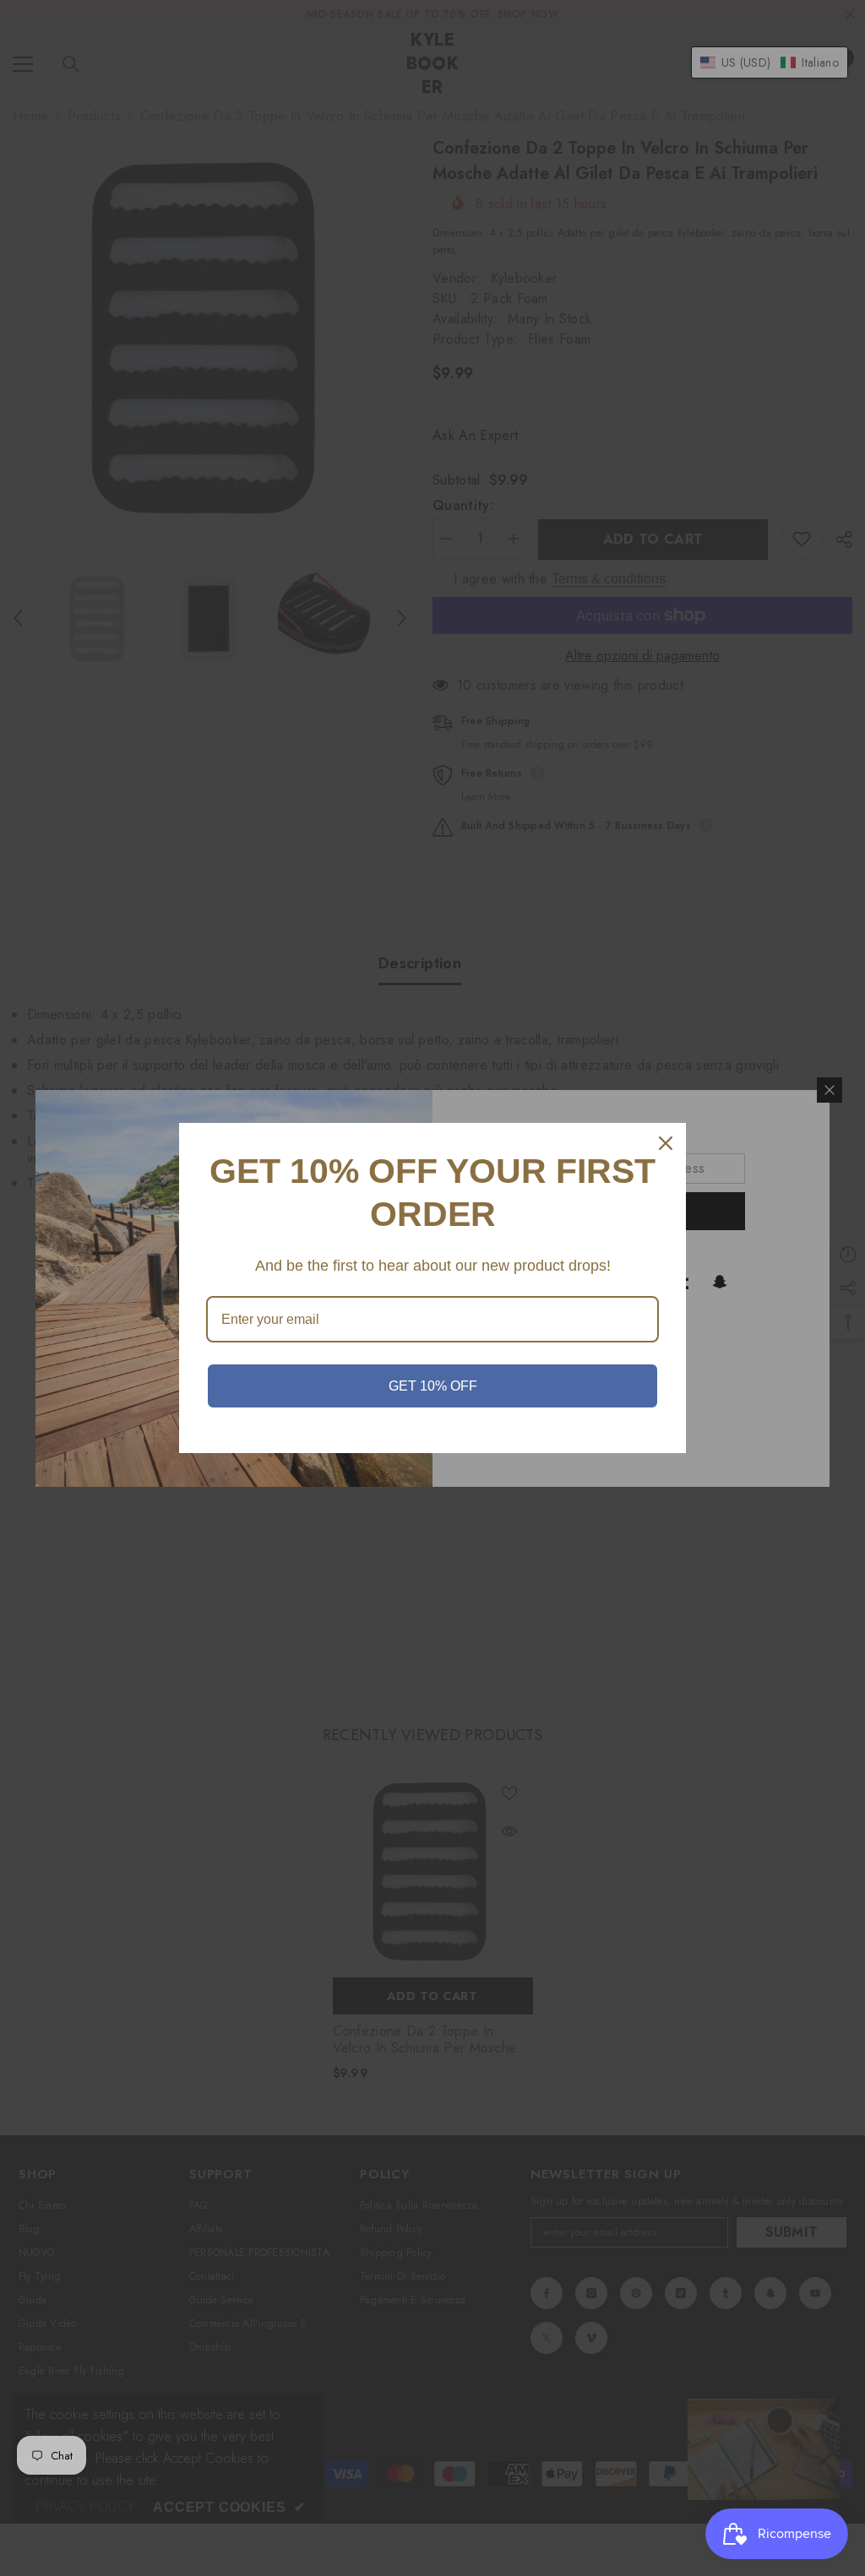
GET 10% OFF (433, 1386)
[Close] (666, 1143)
